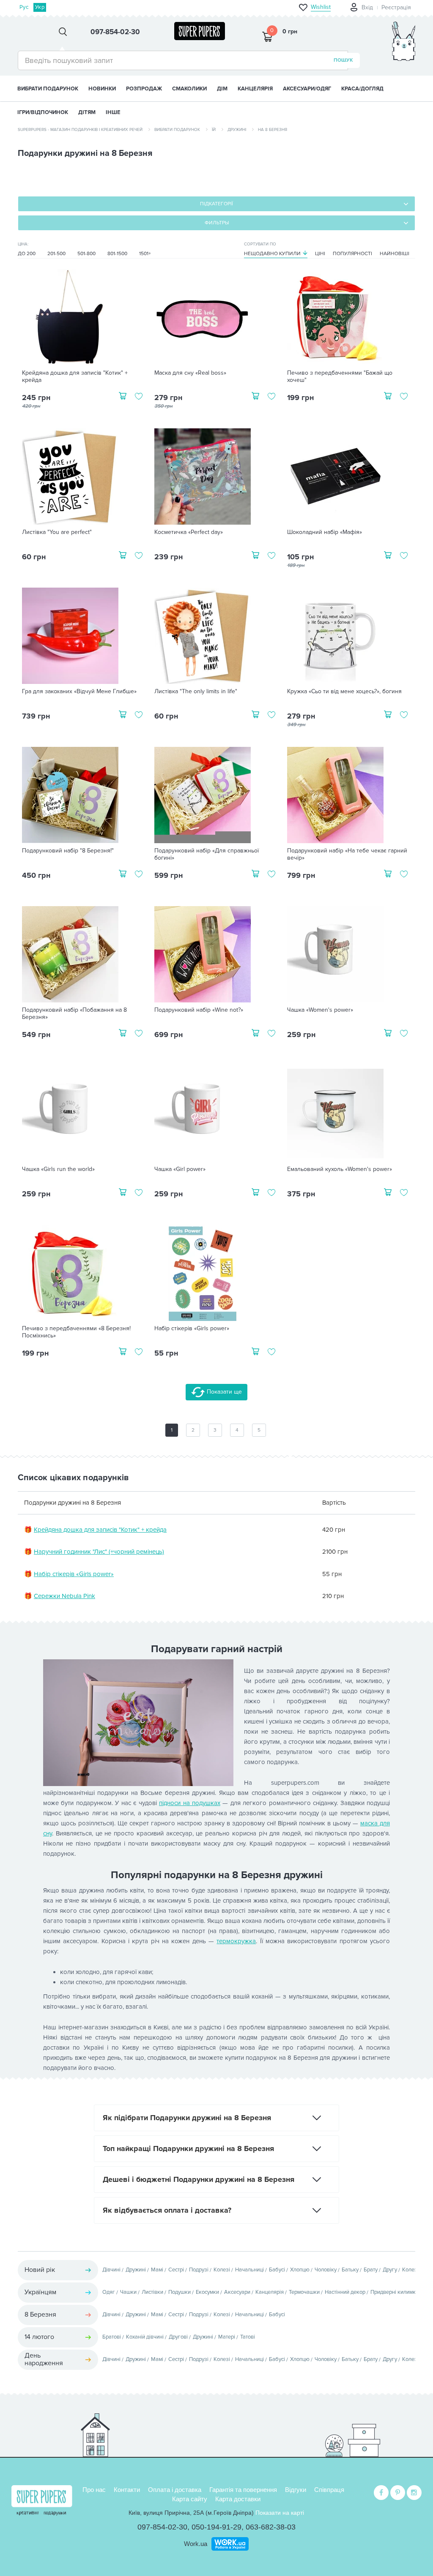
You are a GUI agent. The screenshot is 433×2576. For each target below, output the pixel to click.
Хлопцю (300, 2270)
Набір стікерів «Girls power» (192, 1329)
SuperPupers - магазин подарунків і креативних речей (80, 130)
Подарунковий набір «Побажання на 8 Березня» (74, 1014)
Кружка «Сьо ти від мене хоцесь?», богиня (344, 692)
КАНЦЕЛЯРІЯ (255, 89)
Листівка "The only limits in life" (196, 692)
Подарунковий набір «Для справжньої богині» (207, 854)
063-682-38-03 (271, 2527)
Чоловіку (326, 2270)
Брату (371, 2270)
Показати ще (223, 1392)
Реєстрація (396, 7)
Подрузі (199, 2270)
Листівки (152, 2292)
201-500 (56, 254)
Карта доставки (238, 2499)
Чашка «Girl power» (180, 1169)
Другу (390, 2270)
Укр (40, 7)
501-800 (86, 254)
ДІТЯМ (87, 112)
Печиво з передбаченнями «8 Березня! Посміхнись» (76, 1332)
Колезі (222, 2270)
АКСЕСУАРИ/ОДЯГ (307, 89)
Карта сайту (190, 2499)
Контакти (127, 2490)
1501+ (145, 254)
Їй (214, 130)
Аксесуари (237, 2292)
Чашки (128, 2292)
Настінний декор (345, 2292)
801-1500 (117, 254)
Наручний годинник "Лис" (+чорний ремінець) (99, 1552)
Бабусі (277, 2270)
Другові (178, 2337)
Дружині (237, 130)
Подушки (180, 2292)
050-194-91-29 (216, 2527)
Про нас (94, 2490)
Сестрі (176, 2270)
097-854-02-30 (162, 2527)
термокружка (236, 1941)
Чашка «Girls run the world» (58, 1169)
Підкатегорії (216, 204)
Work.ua (196, 2544)
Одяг (109, 2292)
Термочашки (304, 2292)
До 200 (27, 254)
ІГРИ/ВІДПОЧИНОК (43, 112)
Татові (248, 2337)
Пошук (343, 60)
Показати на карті (280, 2513)
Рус (24, 7)
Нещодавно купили (272, 254)
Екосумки (207, 2292)
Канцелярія (270, 2292)
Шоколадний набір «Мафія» (325, 532)
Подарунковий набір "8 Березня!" (68, 851)
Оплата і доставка (175, 2490)
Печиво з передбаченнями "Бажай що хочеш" (340, 377)
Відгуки (296, 2490)
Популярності (352, 254)
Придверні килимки (395, 2292)
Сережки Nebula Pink (64, 1596)
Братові (112, 2337)
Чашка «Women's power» (320, 1010)
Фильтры (217, 223)
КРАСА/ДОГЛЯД (362, 89)
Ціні (320, 254)
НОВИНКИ (102, 89)
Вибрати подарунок (48, 89)
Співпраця (329, 2490)
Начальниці (249, 2270)
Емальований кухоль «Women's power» (340, 1169)
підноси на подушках (190, 1803)
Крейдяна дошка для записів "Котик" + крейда (75, 377)
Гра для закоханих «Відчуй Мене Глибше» (79, 692)
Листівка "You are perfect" (57, 532)
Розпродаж (144, 89)
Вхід (367, 7)
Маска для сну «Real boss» (190, 373)
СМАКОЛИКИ (189, 89)
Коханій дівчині (145, 2337)
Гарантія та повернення (243, 2490)
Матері (227, 2337)
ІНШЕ (113, 112)
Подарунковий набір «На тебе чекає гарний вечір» (347, 854)
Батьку (350, 2270)
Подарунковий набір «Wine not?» (199, 1010)
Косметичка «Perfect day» (189, 532)
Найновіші (395, 254)
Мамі (157, 2270)
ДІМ (222, 89)
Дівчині (111, 2270)
